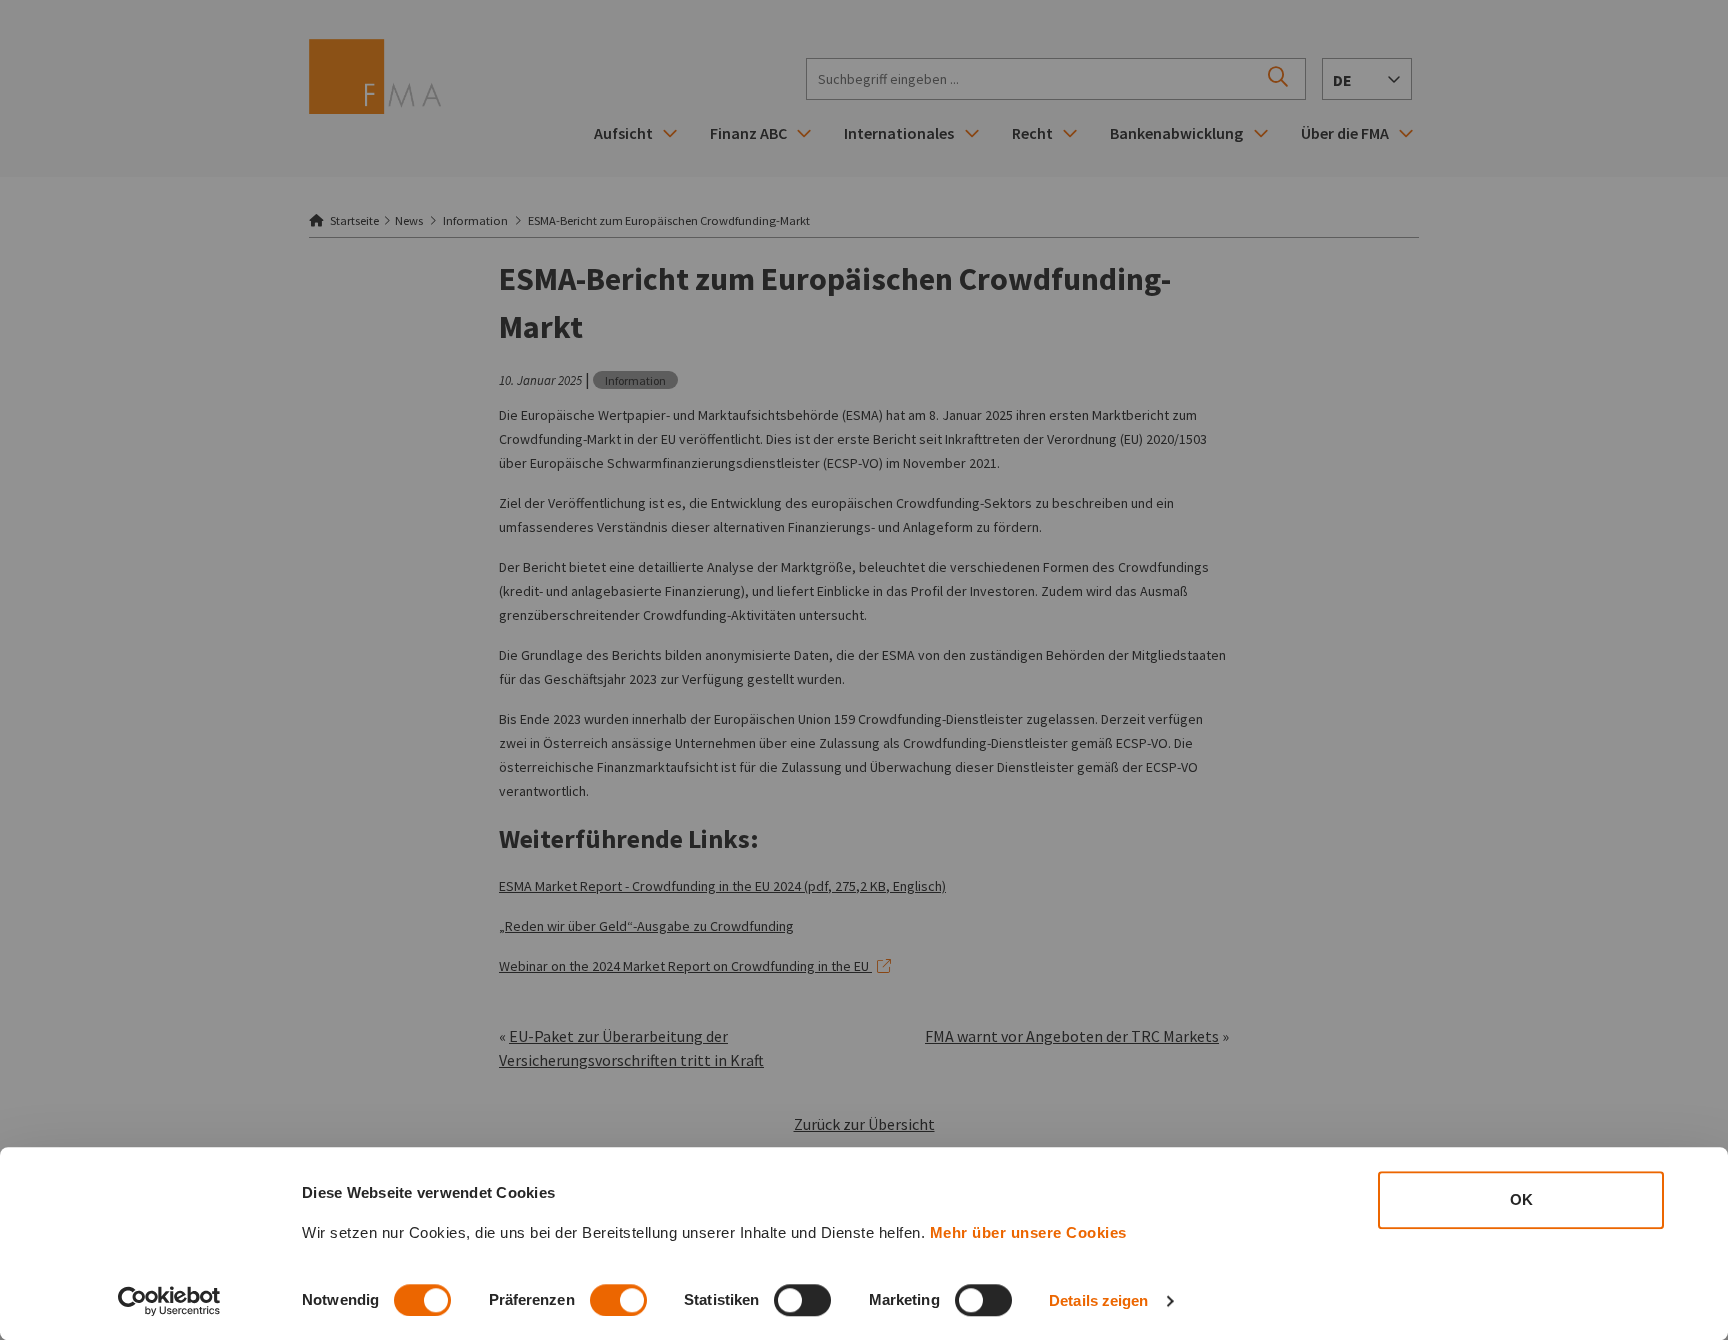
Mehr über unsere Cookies (1028, 1232)
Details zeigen (1098, 1300)
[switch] (618, 1300)
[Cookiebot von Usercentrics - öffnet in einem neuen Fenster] (169, 1301)
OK (1521, 1199)
